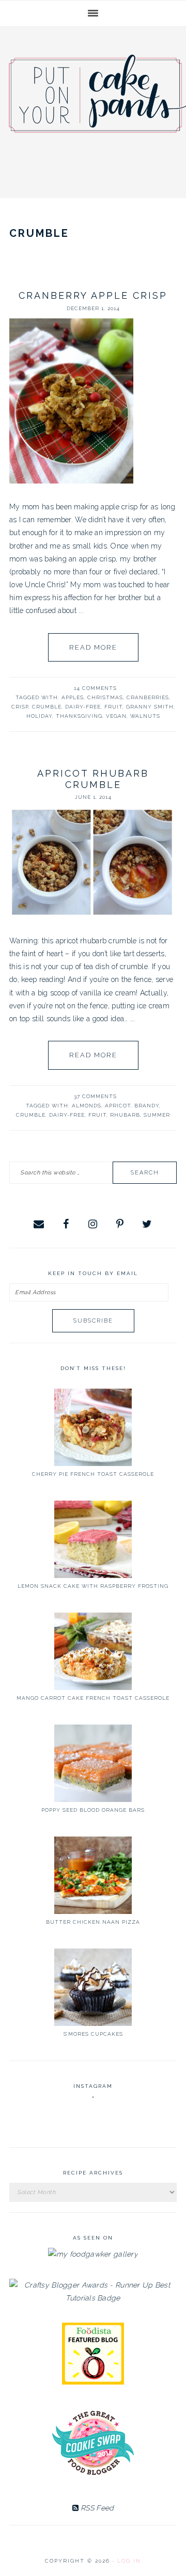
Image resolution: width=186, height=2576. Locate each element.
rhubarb (125, 1115)
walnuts (145, 716)
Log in (129, 2561)
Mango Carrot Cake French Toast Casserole (93, 1698)
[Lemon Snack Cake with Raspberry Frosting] (93, 1539)
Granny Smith (150, 707)
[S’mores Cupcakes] (93, 1987)
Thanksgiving (79, 716)
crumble (47, 707)
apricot (118, 1106)
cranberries (148, 697)
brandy (147, 1106)
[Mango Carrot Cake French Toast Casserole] (93, 1651)
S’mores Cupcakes (93, 2034)
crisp (20, 707)
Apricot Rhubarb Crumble (93, 779)
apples (73, 697)
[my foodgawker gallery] (93, 2254)
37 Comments (95, 1096)
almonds (87, 1106)
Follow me (94, 2122)
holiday (39, 716)
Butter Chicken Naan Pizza (93, 1922)
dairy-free (83, 707)
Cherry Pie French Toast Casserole (93, 1474)
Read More (93, 647)
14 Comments (95, 688)
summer (157, 1115)
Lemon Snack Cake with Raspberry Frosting (93, 1586)
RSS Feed (96, 2508)
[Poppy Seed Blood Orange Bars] (93, 1763)
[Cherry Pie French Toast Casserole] (93, 1427)
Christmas (105, 697)
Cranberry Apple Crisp (93, 295)
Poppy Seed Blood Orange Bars (93, 1810)
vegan (116, 716)
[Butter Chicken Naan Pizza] (93, 1875)
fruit (113, 707)
